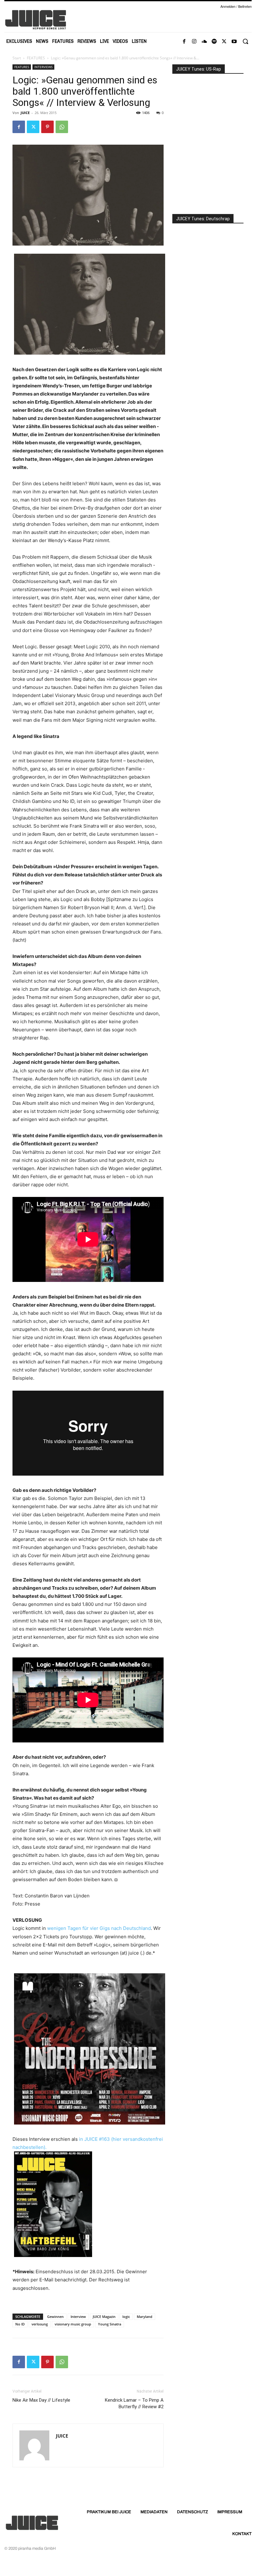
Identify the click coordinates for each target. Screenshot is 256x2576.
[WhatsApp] (62, 127)
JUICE (25, 113)
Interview (78, 2317)
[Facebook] (184, 42)
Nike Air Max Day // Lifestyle (41, 2400)
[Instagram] (194, 42)
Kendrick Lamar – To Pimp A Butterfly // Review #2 (134, 2403)
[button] (245, 41)
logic (126, 2317)
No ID (20, 2324)
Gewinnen (55, 2317)
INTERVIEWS (43, 67)
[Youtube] (234, 42)
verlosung (40, 2324)
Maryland (145, 2317)
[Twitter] (224, 42)
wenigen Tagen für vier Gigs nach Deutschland (99, 1928)
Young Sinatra (110, 2324)
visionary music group (73, 2324)
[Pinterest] (47, 127)
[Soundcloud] (204, 42)
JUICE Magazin (104, 2317)
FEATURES (36, 58)
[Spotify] (214, 42)
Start (17, 58)
